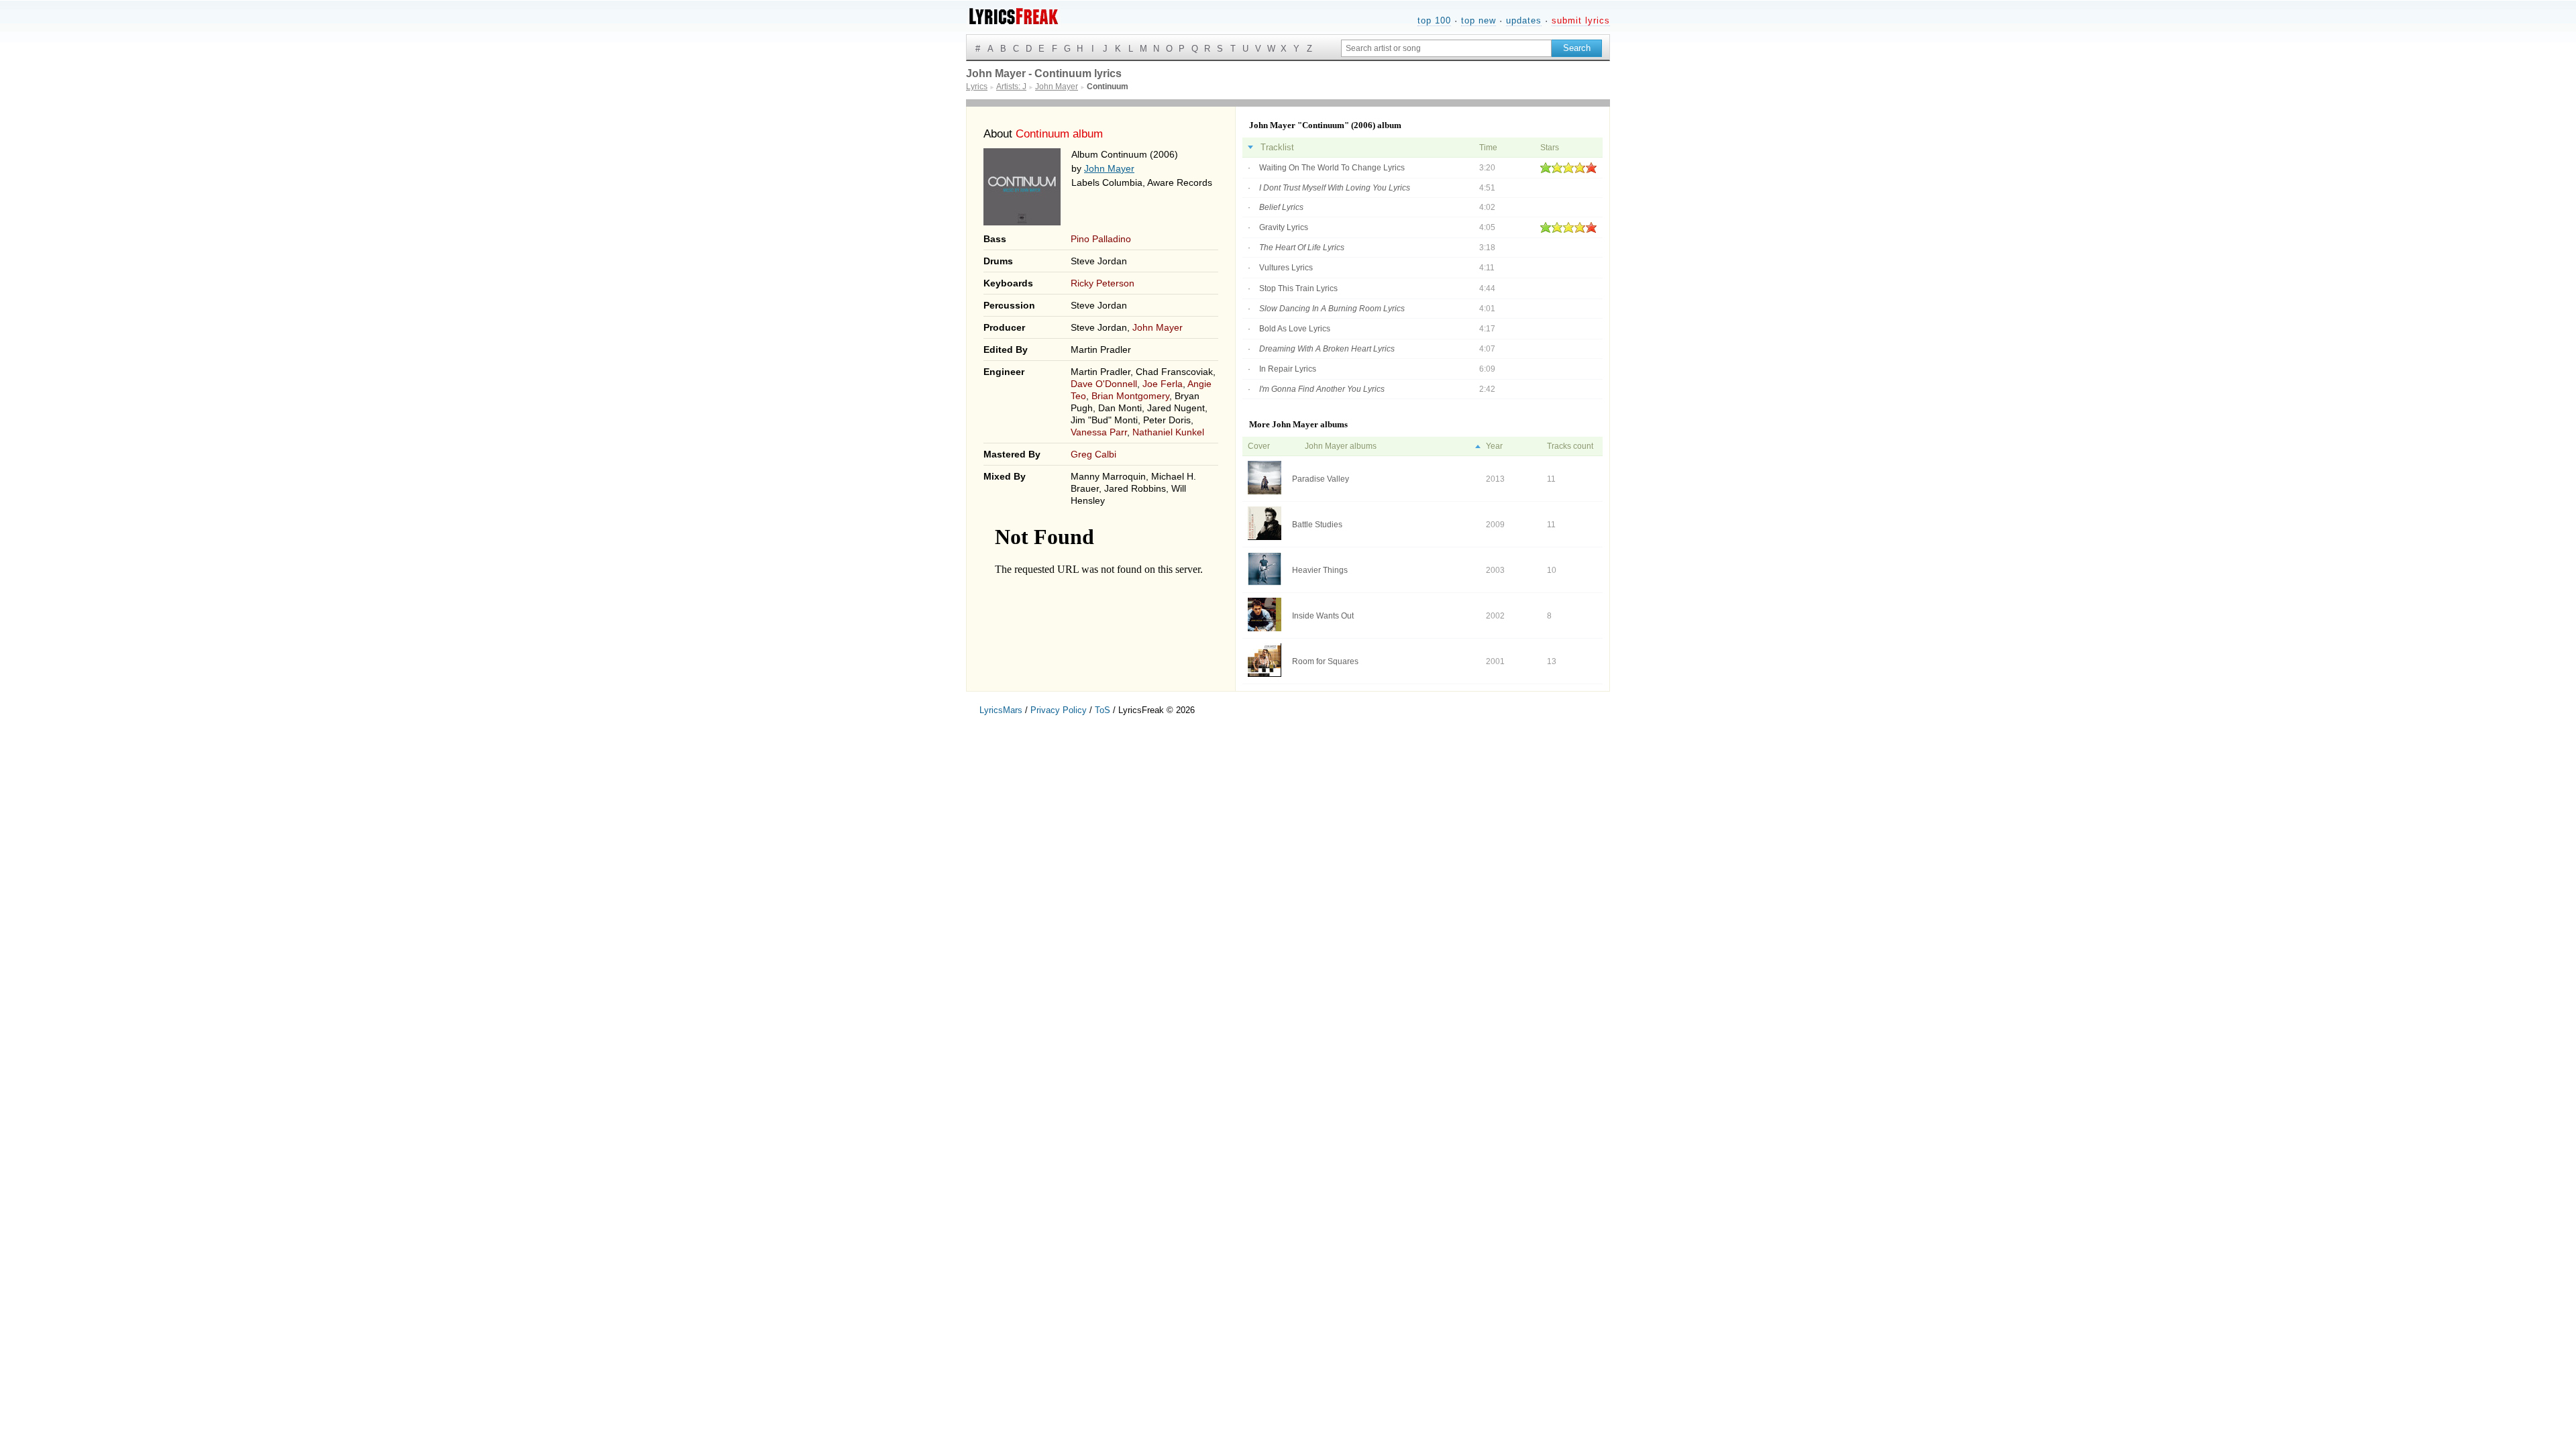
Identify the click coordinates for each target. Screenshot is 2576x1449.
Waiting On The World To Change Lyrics (1332, 168)
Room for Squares (1325, 661)
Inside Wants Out (1323, 616)
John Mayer (1109, 168)
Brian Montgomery (1130, 396)
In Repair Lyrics (1288, 369)
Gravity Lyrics (1284, 227)
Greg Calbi (1093, 454)
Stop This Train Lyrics (1298, 288)
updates (1524, 20)
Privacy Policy (1059, 710)
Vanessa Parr (1099, 432)
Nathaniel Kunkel (1168, 432)
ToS (1103, 710)
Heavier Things (1320, 570)
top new (1479, 20)
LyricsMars (1001, 710)
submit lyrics (1581, 20)
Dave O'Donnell (1104, 384)
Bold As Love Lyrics (1295, 329)
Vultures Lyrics (1286, 268)
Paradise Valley (1321, 479)
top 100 (1434, 20)
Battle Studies (1317, 525)
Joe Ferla (1163, 384)
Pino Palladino (1101, 239)
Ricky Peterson (1103, 283)
